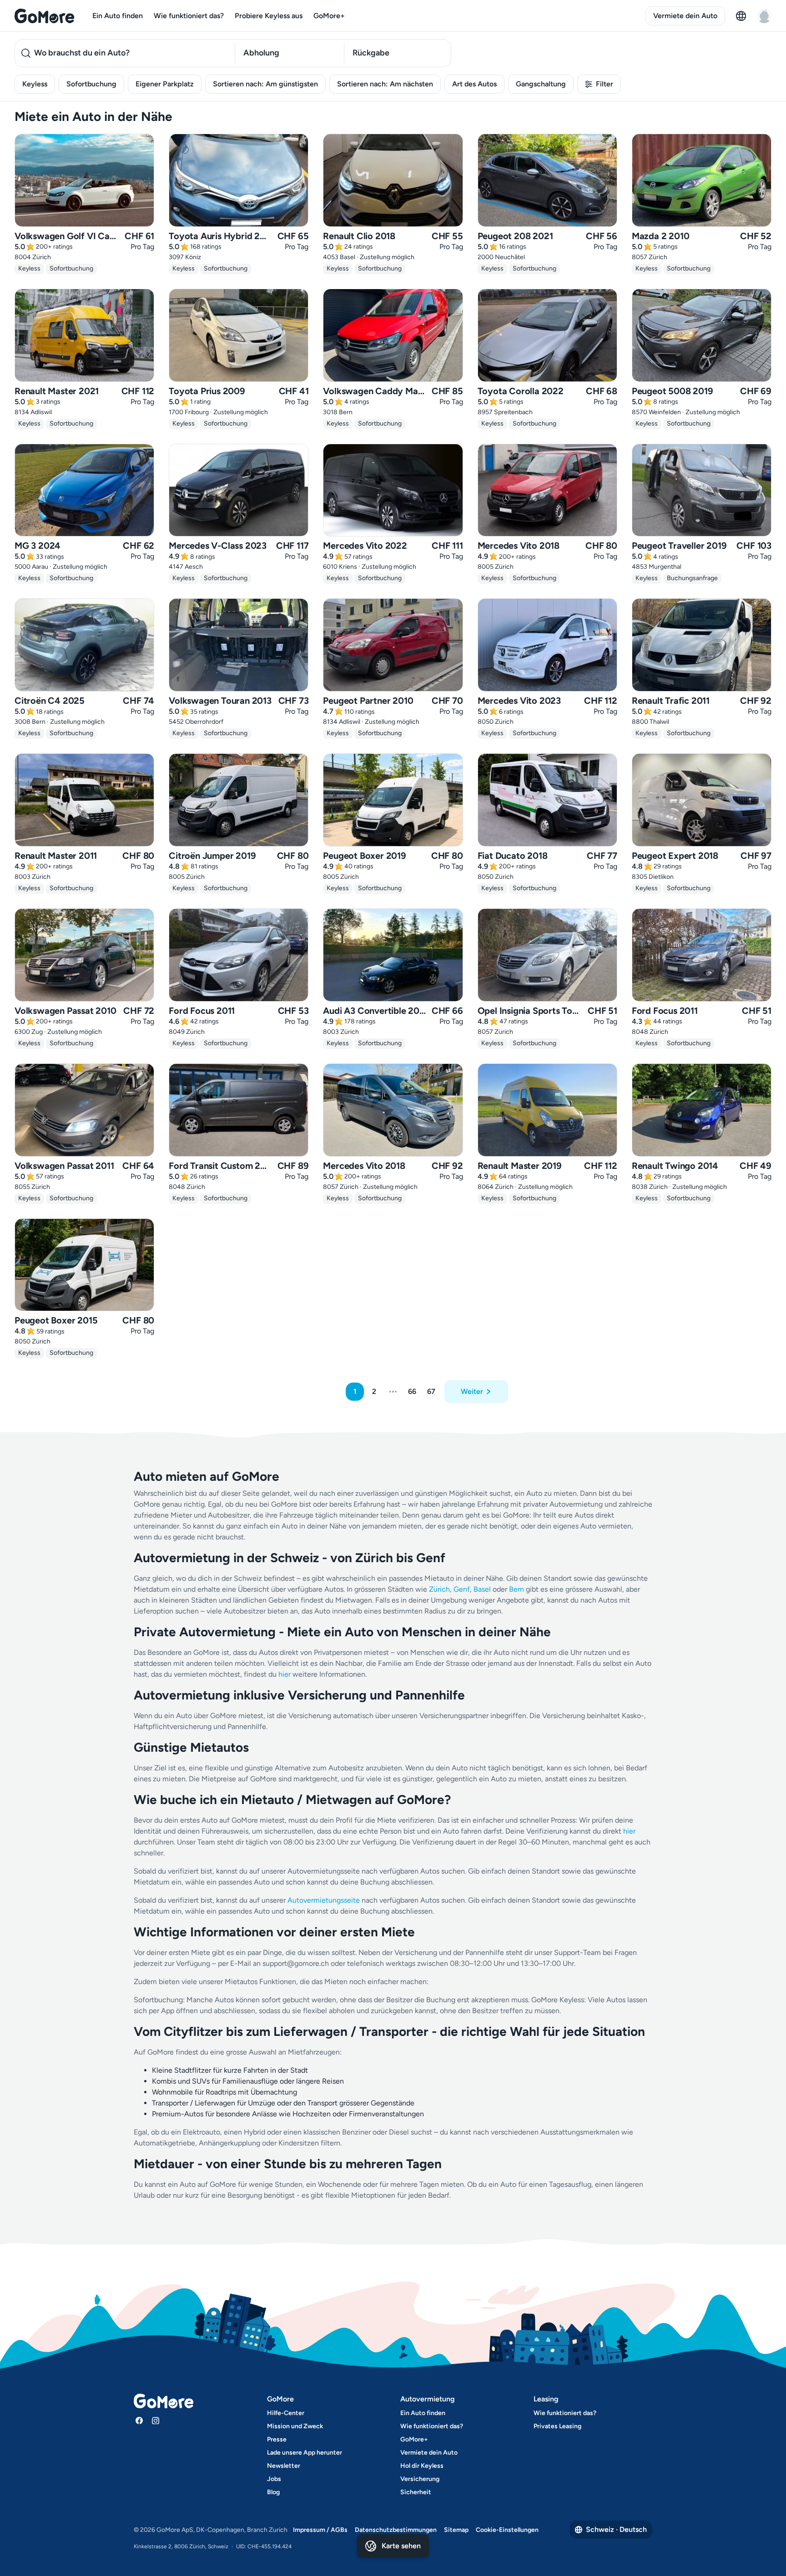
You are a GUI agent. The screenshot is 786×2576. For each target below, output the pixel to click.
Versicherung (420, 2479)
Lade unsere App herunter (305, 2453)
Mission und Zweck (295, 2426)
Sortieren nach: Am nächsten (385, 84)
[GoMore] (44, 16)
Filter (605, 84)
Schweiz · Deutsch (616, 2529)
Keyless (35, 84)
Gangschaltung (541, 84)
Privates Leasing (557, 2426)
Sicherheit (416, 2492)
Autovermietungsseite (324, 1900)
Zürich (439, 1589)
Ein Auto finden (118, 16)
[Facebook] (139, 2421)
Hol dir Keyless (422, 2466)
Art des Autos (474, 84)
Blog (273, 2492)
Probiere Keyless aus (269, 16)
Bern (516, 1589)
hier (285, 1674)
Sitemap (456, 2530)
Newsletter (284, 2466)
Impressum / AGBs (320, 2530)
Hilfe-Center (286, 2413)
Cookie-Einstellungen (507, 2530)
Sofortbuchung (91, 84)
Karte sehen (401, 2546)
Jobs (274, 2479)
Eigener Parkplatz (165, 84)
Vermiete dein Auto (685, 16)
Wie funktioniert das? (189, 16)
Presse (277, 2439)
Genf (462, 1589)
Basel (482, 1589)
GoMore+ (329, 16)
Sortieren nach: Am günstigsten (265, 84)
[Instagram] (156, 2421)
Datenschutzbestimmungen (396, 2530)
